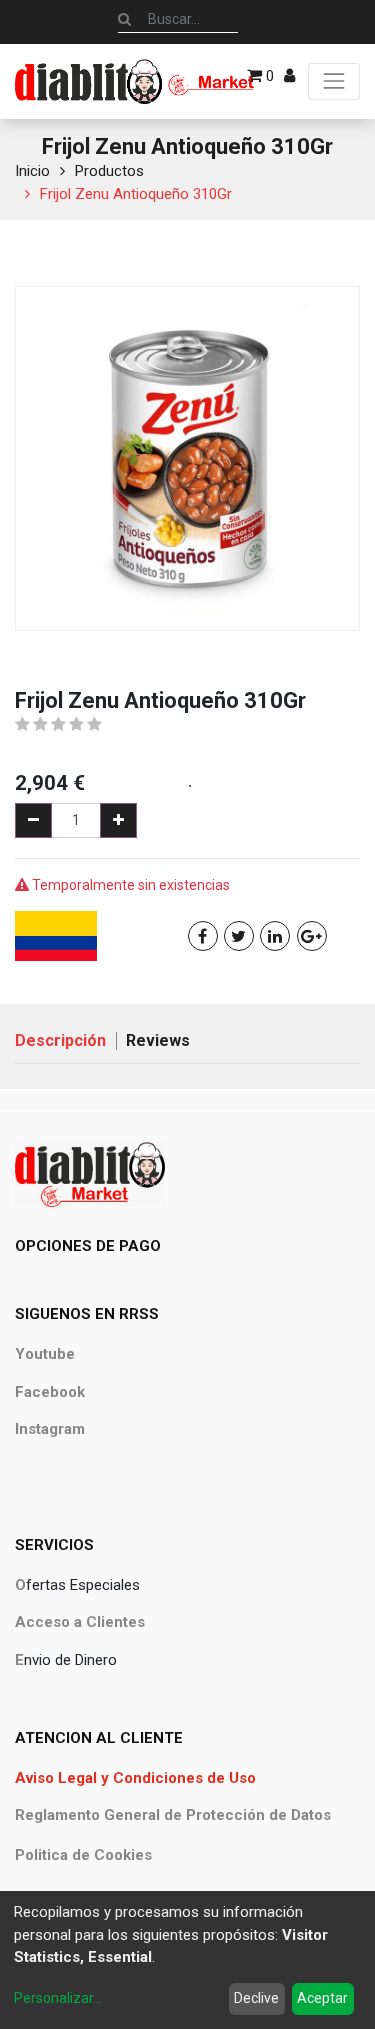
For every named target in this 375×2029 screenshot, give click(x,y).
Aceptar (322, 1998)
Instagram (50, 1429)
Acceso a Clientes (80, 1622)
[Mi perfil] (289, 76)
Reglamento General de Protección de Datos (173, 1815)
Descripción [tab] (60, 1040)
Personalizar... (58, 1998)
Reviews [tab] (158, 1040)
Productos (109, 171)
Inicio (32, 171)
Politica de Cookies (83, 1855)
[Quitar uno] (33, 820)
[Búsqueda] (124, 19)
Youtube (45, 1354)
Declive (256, 1998)
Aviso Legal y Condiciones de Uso (135, 1778)
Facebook (50, 1392)
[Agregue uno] (118, 820)
